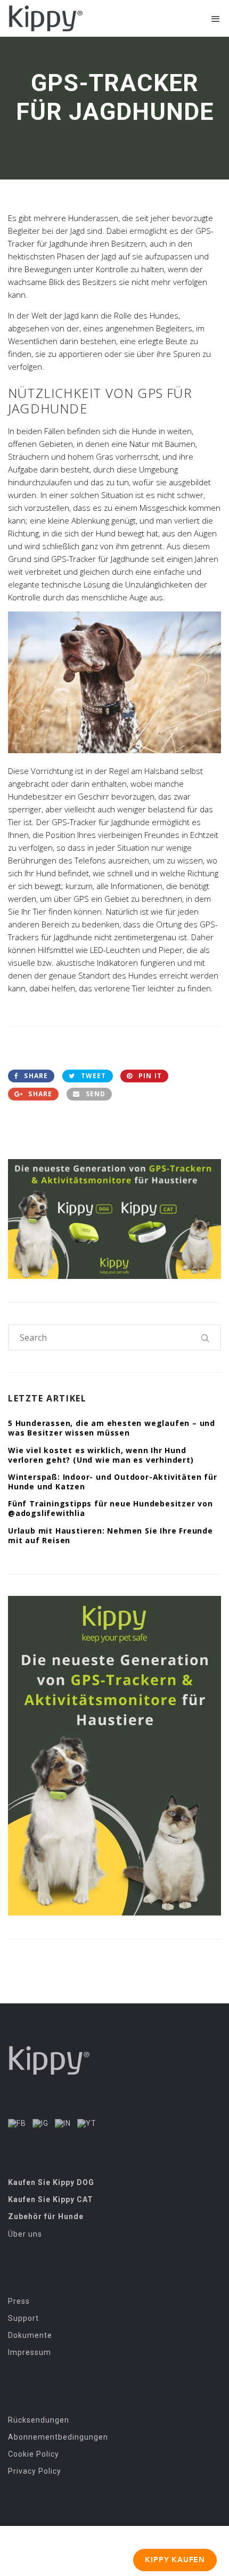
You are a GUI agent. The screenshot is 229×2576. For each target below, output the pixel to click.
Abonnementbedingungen (58, 2437)
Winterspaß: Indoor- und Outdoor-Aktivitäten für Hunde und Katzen (113, 1482)
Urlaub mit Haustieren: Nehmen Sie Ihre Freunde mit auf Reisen (111, 1535)
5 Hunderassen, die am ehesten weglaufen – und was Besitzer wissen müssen (112, 1428)
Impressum (30, 2352)
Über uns (25, 2234)
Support (23, 2318)
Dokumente (30, 2335)
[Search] (206, 1338)
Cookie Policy (34, 2454)
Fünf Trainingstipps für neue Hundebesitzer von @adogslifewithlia (111, 1508)
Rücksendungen (39, 2420)
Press (19, 2301)
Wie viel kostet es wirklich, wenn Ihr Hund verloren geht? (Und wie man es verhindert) (101, 1455)
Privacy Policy (35, 2471)
